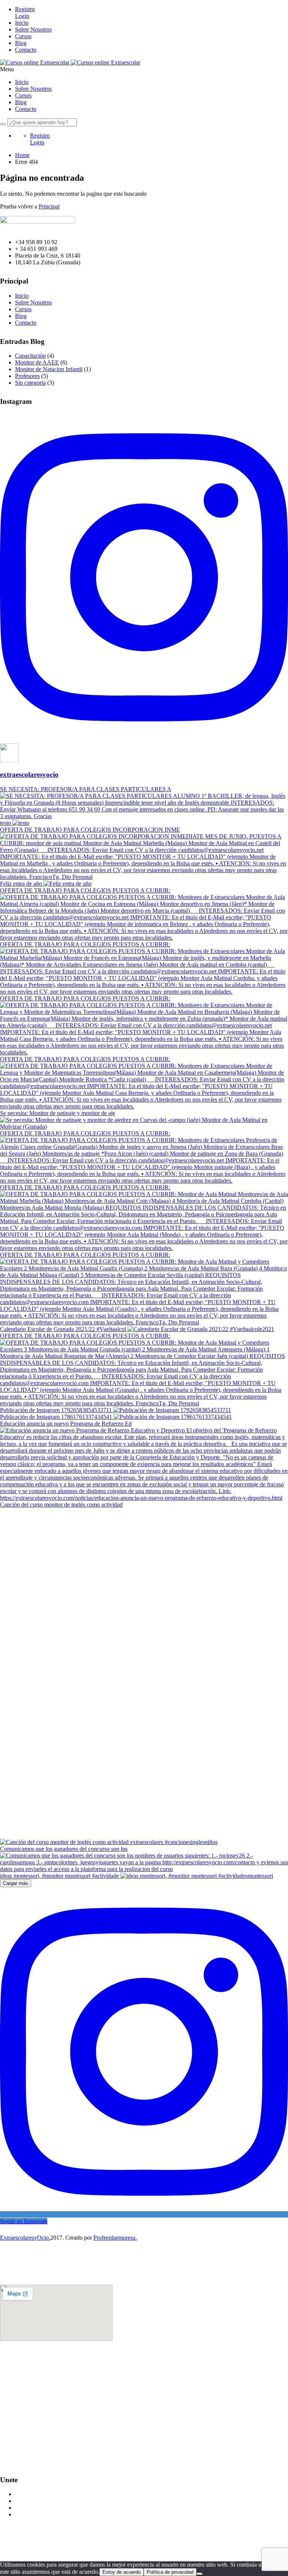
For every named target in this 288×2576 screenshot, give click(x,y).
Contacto (26, 50)
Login (22, 16)
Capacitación (30, 356)
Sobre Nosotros (33, 29)
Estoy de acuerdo (121, 2572)
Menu (7, 69)
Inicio (22, 23)
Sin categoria (30, 383)
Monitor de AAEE (37, 362)
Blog (21, 43)
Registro (25, 9)
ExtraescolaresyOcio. (25, 2238)
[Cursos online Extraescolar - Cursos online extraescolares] (35, 62)
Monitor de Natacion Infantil (49, 369)
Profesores (27, 376)
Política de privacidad (170, 2572)
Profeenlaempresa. (115, 2238)
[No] (199, 2574)
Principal (49, 206)
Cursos (23, 36)
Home (22, 155)
